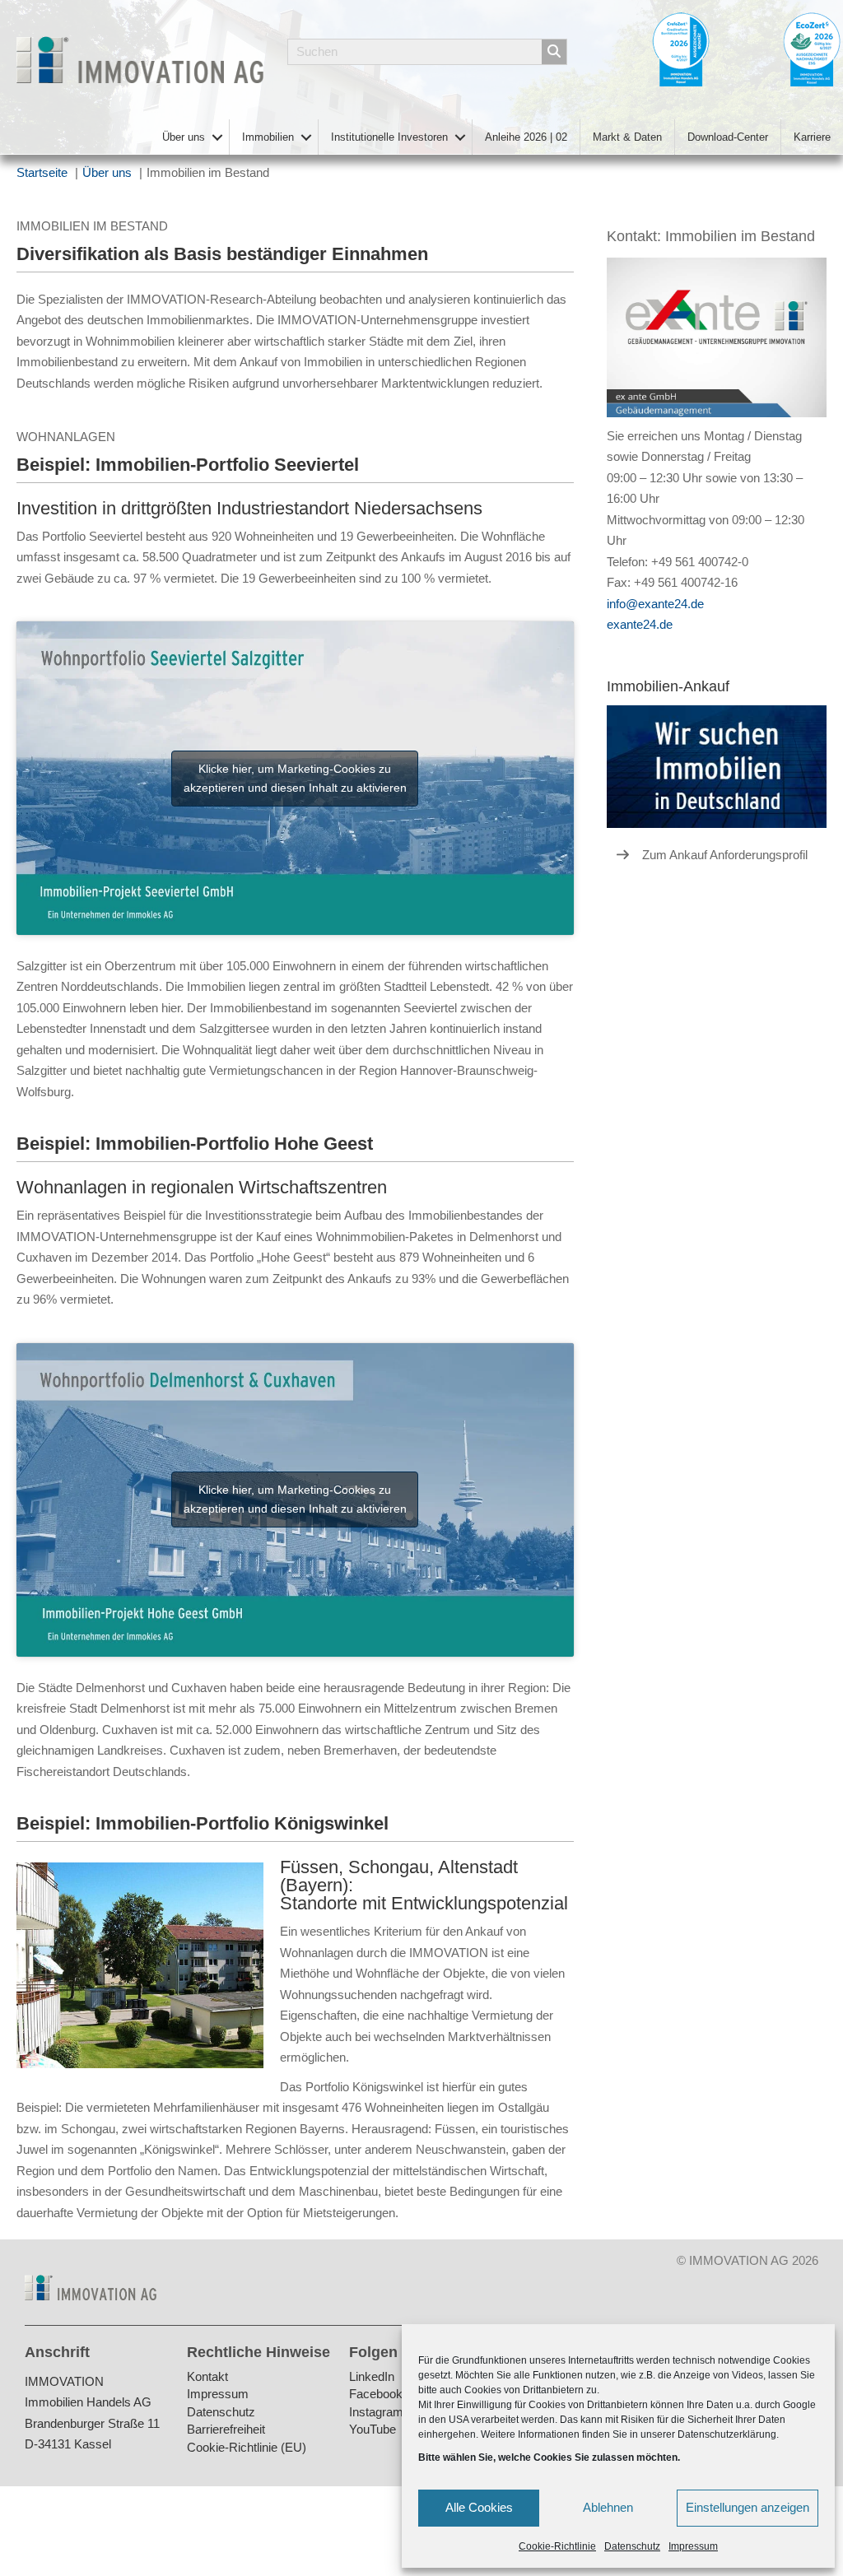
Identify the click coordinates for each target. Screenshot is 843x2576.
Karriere (812, 137)
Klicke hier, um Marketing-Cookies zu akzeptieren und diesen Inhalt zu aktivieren (295, 778)
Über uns (184, 137)
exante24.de (640, 624)
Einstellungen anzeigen (748, 2507)
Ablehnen (608, 2507)
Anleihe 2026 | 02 (526, 137)
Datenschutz (632, 2546)
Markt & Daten (627, 137)
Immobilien (268, 137)
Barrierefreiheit (226, 2431)
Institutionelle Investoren (389, 137)
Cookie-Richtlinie (557, 2546)
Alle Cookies (479, 2507)
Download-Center (728, 137)
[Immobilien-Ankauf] (717, 765)
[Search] (554, 52)
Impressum (693, 2546)
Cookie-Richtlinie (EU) (247, 2448)
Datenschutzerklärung (727, 2434)
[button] (217, 137)
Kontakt (207, 2377)
